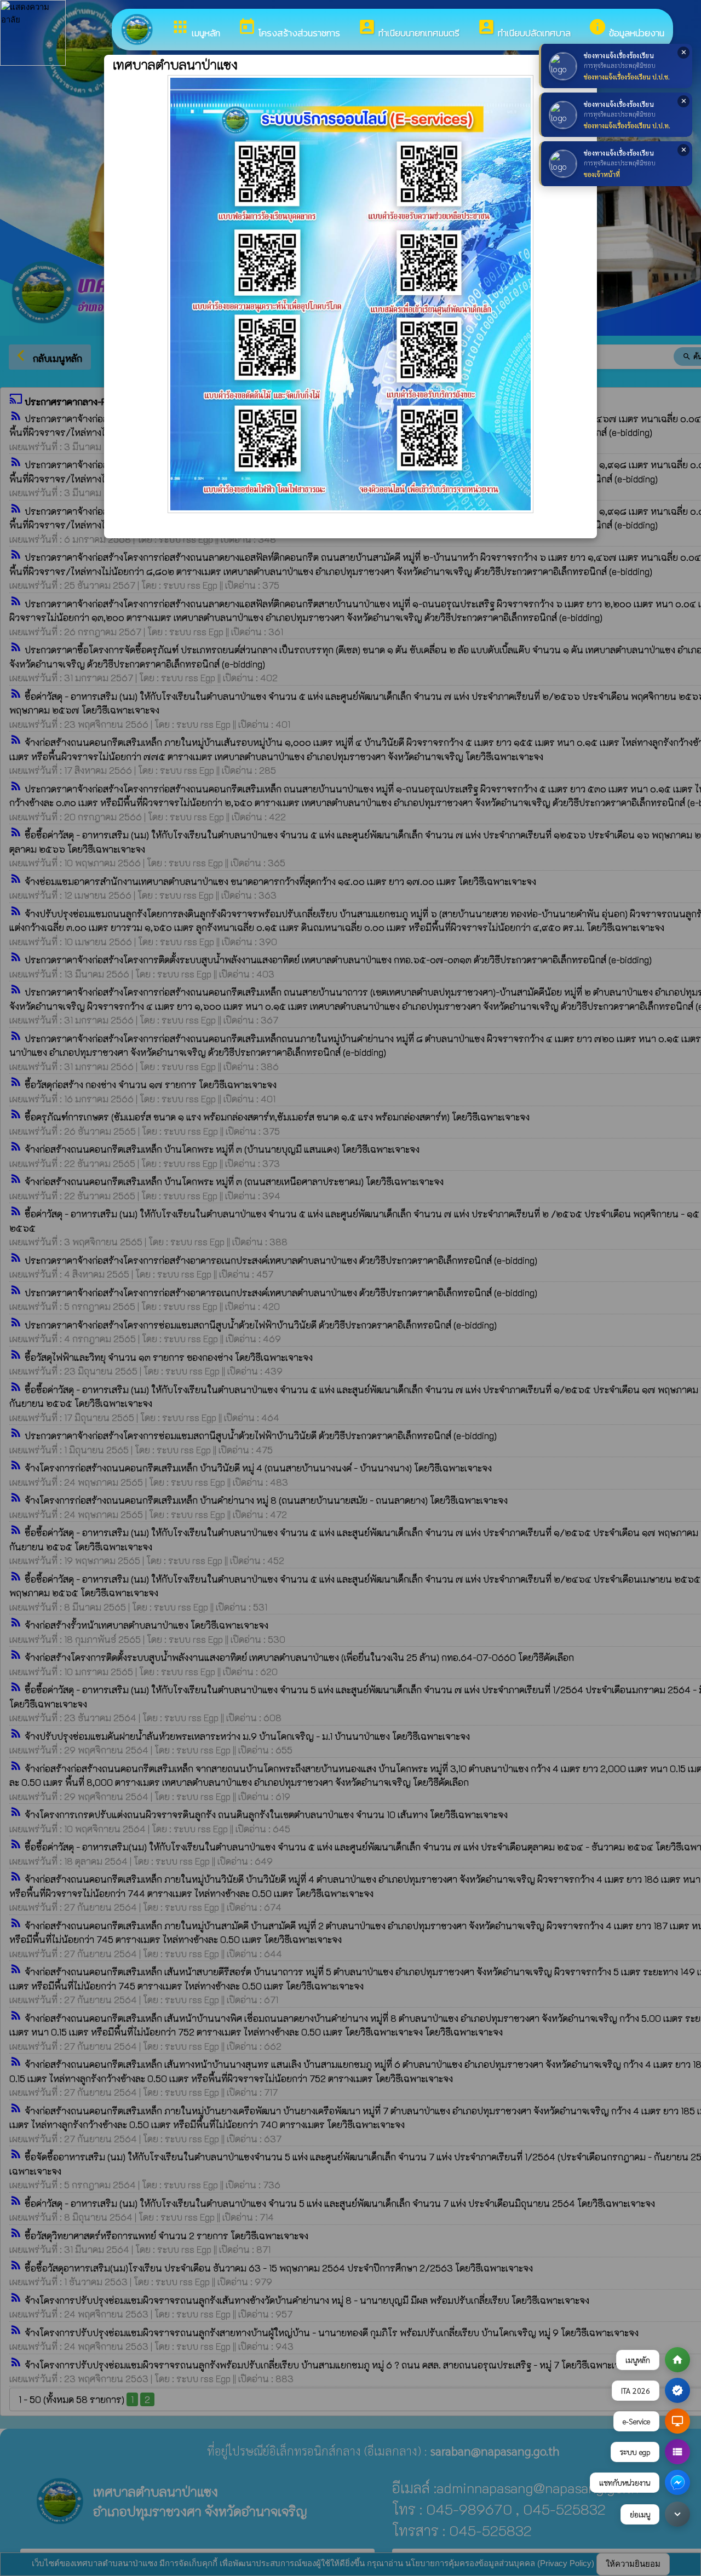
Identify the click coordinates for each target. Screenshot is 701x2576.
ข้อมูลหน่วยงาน (626, 29)
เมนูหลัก (196, 29)
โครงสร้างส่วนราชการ (289, 29)
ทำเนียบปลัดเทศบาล (524, 29)
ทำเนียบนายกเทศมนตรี (409, 29)
